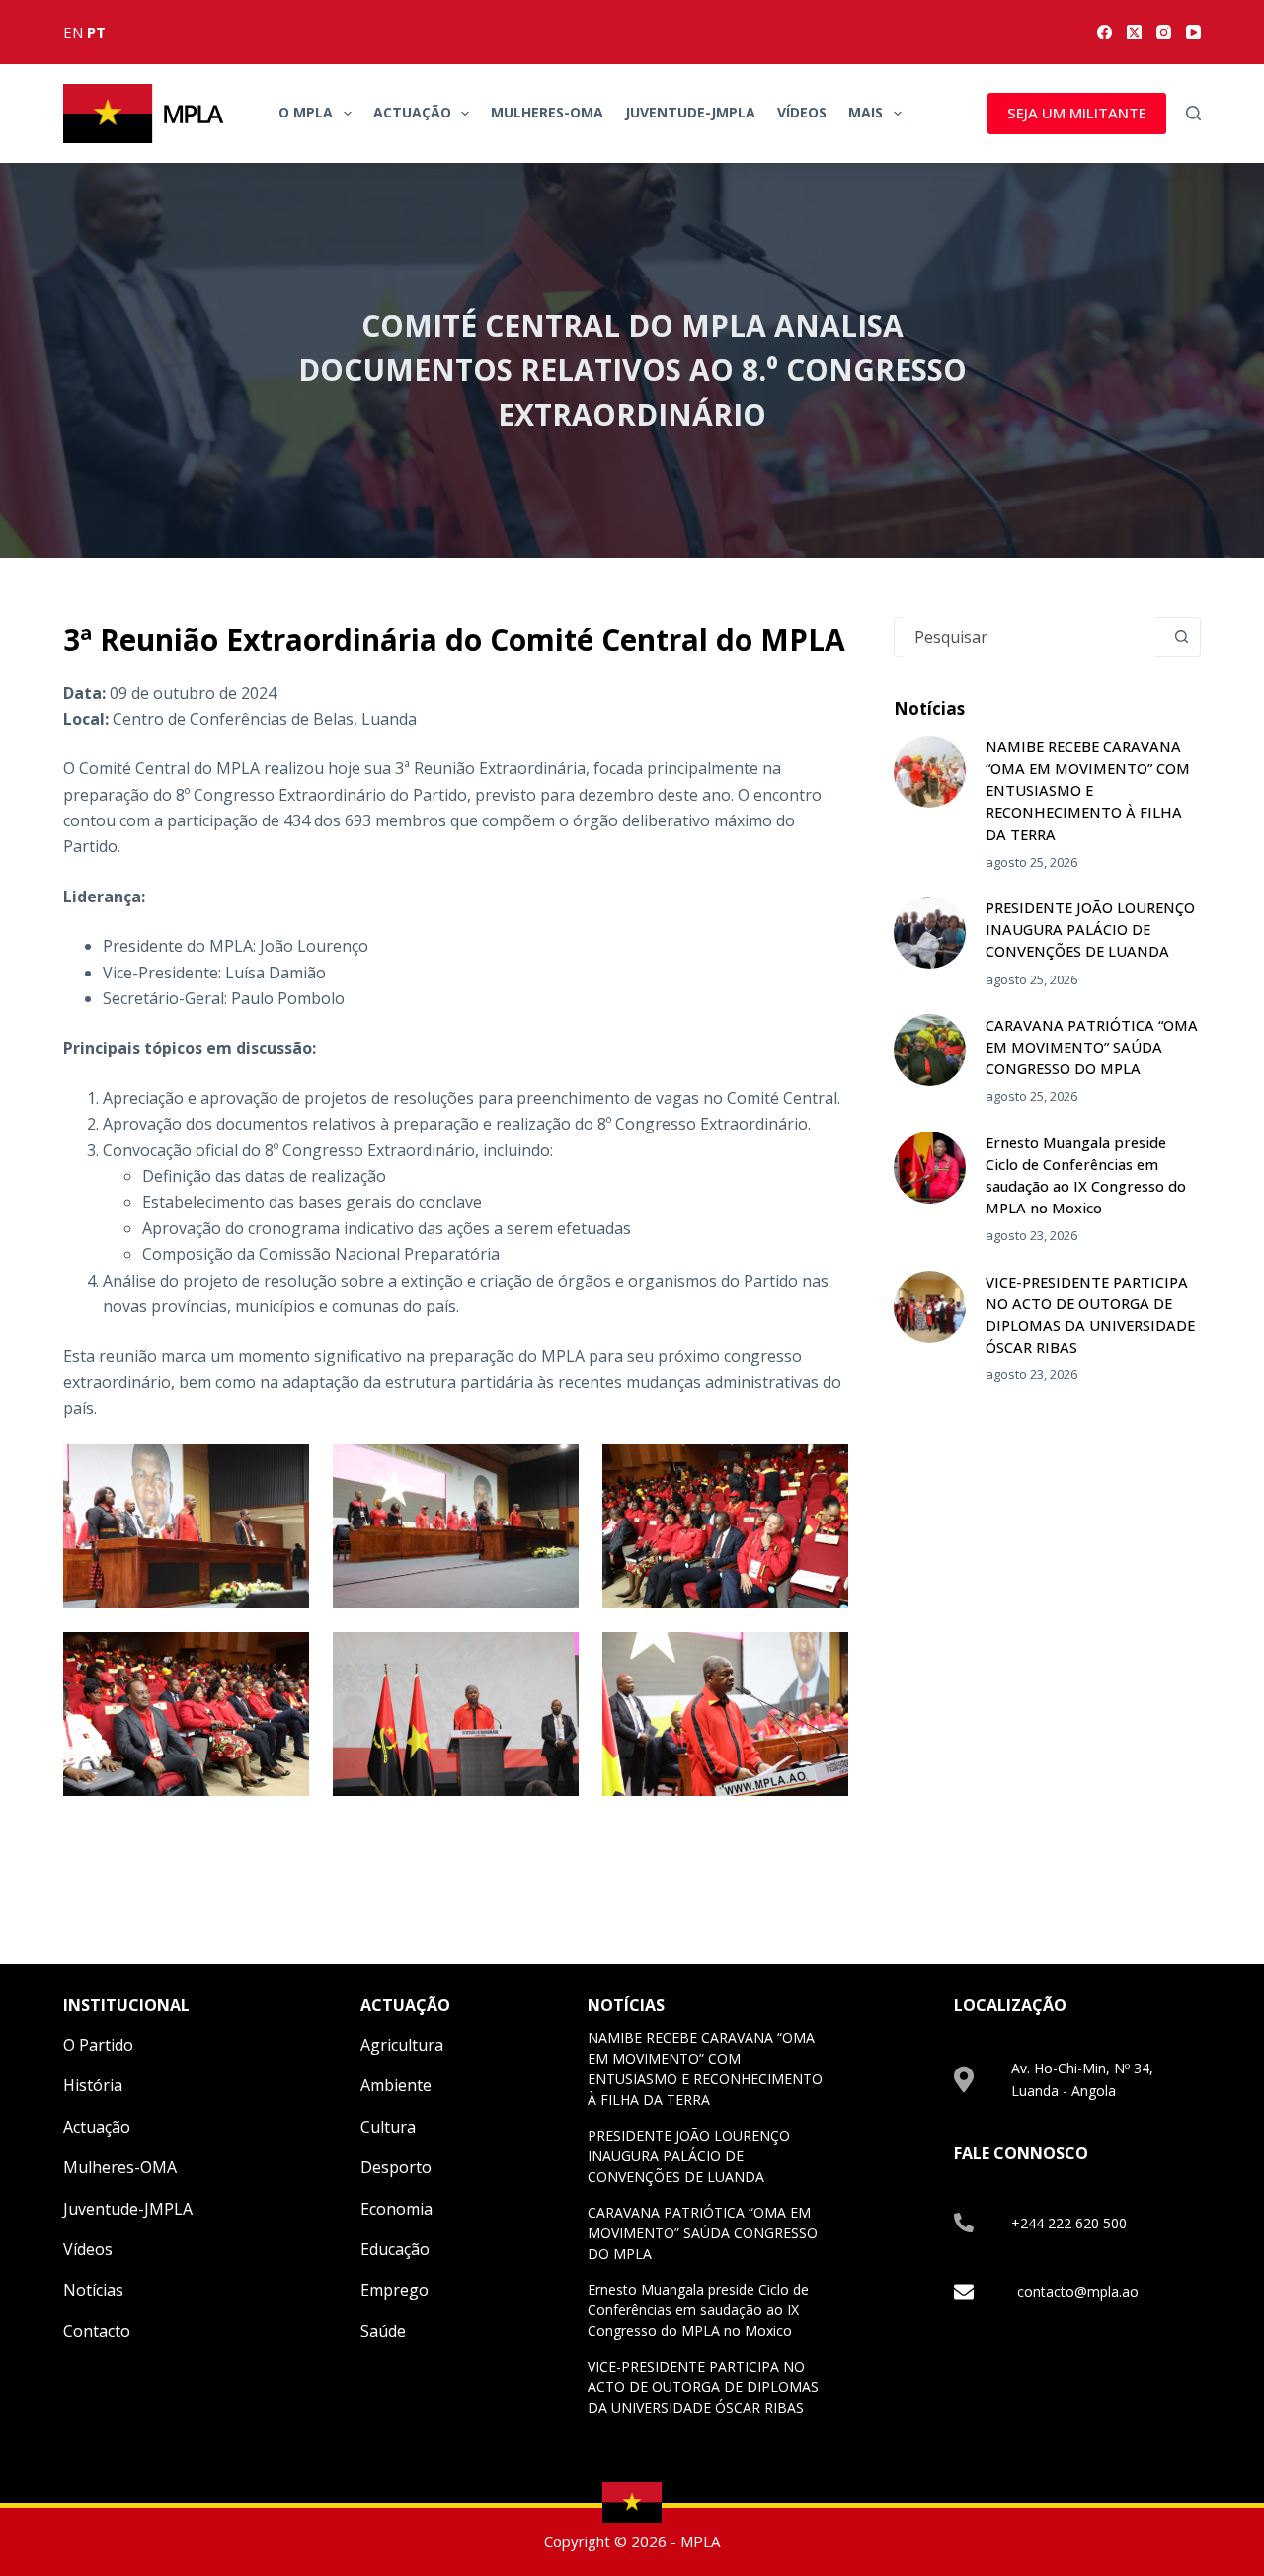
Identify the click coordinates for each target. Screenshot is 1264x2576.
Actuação (412, 112)
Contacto (97, 2331)
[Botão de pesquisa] (1181, 637)
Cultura (388, 2127)
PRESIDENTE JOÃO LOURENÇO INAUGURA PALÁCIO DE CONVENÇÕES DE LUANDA (1090, 929)
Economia (396, 2209)
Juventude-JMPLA (690, 112)
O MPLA (306, 112)
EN (73, 32)
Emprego (395, 2290)
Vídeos (802, 112)
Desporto (396, 2167)
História (93, 2085)
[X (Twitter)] (1134, 32)
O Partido (98, 2045)
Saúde (383, 2331)
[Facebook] (1105, 32)
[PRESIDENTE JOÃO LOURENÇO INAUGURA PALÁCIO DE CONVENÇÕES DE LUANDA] (930, 933)
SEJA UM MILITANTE (1077, 113)
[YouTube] (1193, 32)
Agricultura (402, 2045)
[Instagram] (1164, 32)
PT (96, 32)
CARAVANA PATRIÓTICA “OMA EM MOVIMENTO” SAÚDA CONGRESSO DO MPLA (1092, 1047)
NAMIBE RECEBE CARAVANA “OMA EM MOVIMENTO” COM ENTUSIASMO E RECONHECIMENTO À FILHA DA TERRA (1088, 790)
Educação (395, 2249)
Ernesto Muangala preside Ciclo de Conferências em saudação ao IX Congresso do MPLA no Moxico (698, 2310)
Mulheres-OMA (547, 112)
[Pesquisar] (1193, 113)
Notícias (93, 2290)
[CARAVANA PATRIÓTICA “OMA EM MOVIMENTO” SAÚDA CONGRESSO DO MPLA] (930, 1050)
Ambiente (396, 2085)
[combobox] (1028, 637)
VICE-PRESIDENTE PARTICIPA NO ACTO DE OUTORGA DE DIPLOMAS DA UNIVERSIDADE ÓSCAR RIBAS (703, 2387)
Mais (866, 112)
